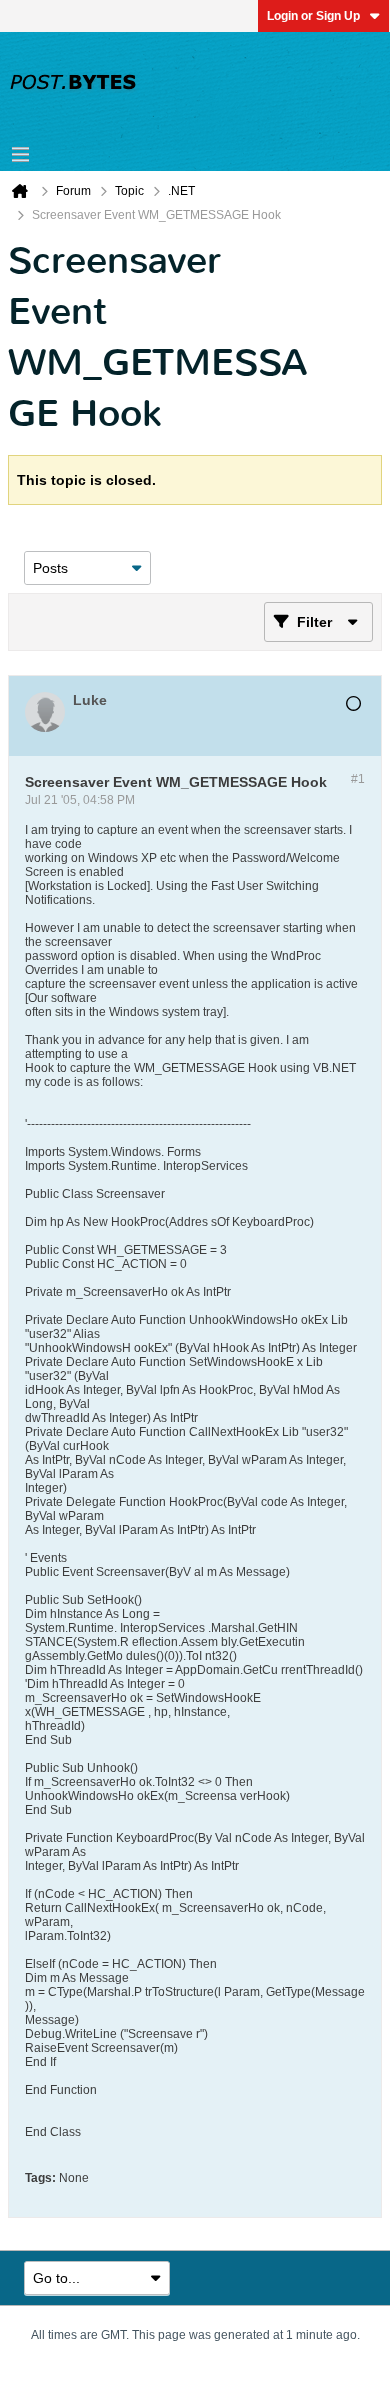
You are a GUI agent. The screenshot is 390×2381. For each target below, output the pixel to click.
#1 (358, 779)
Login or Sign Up (313, 16)
